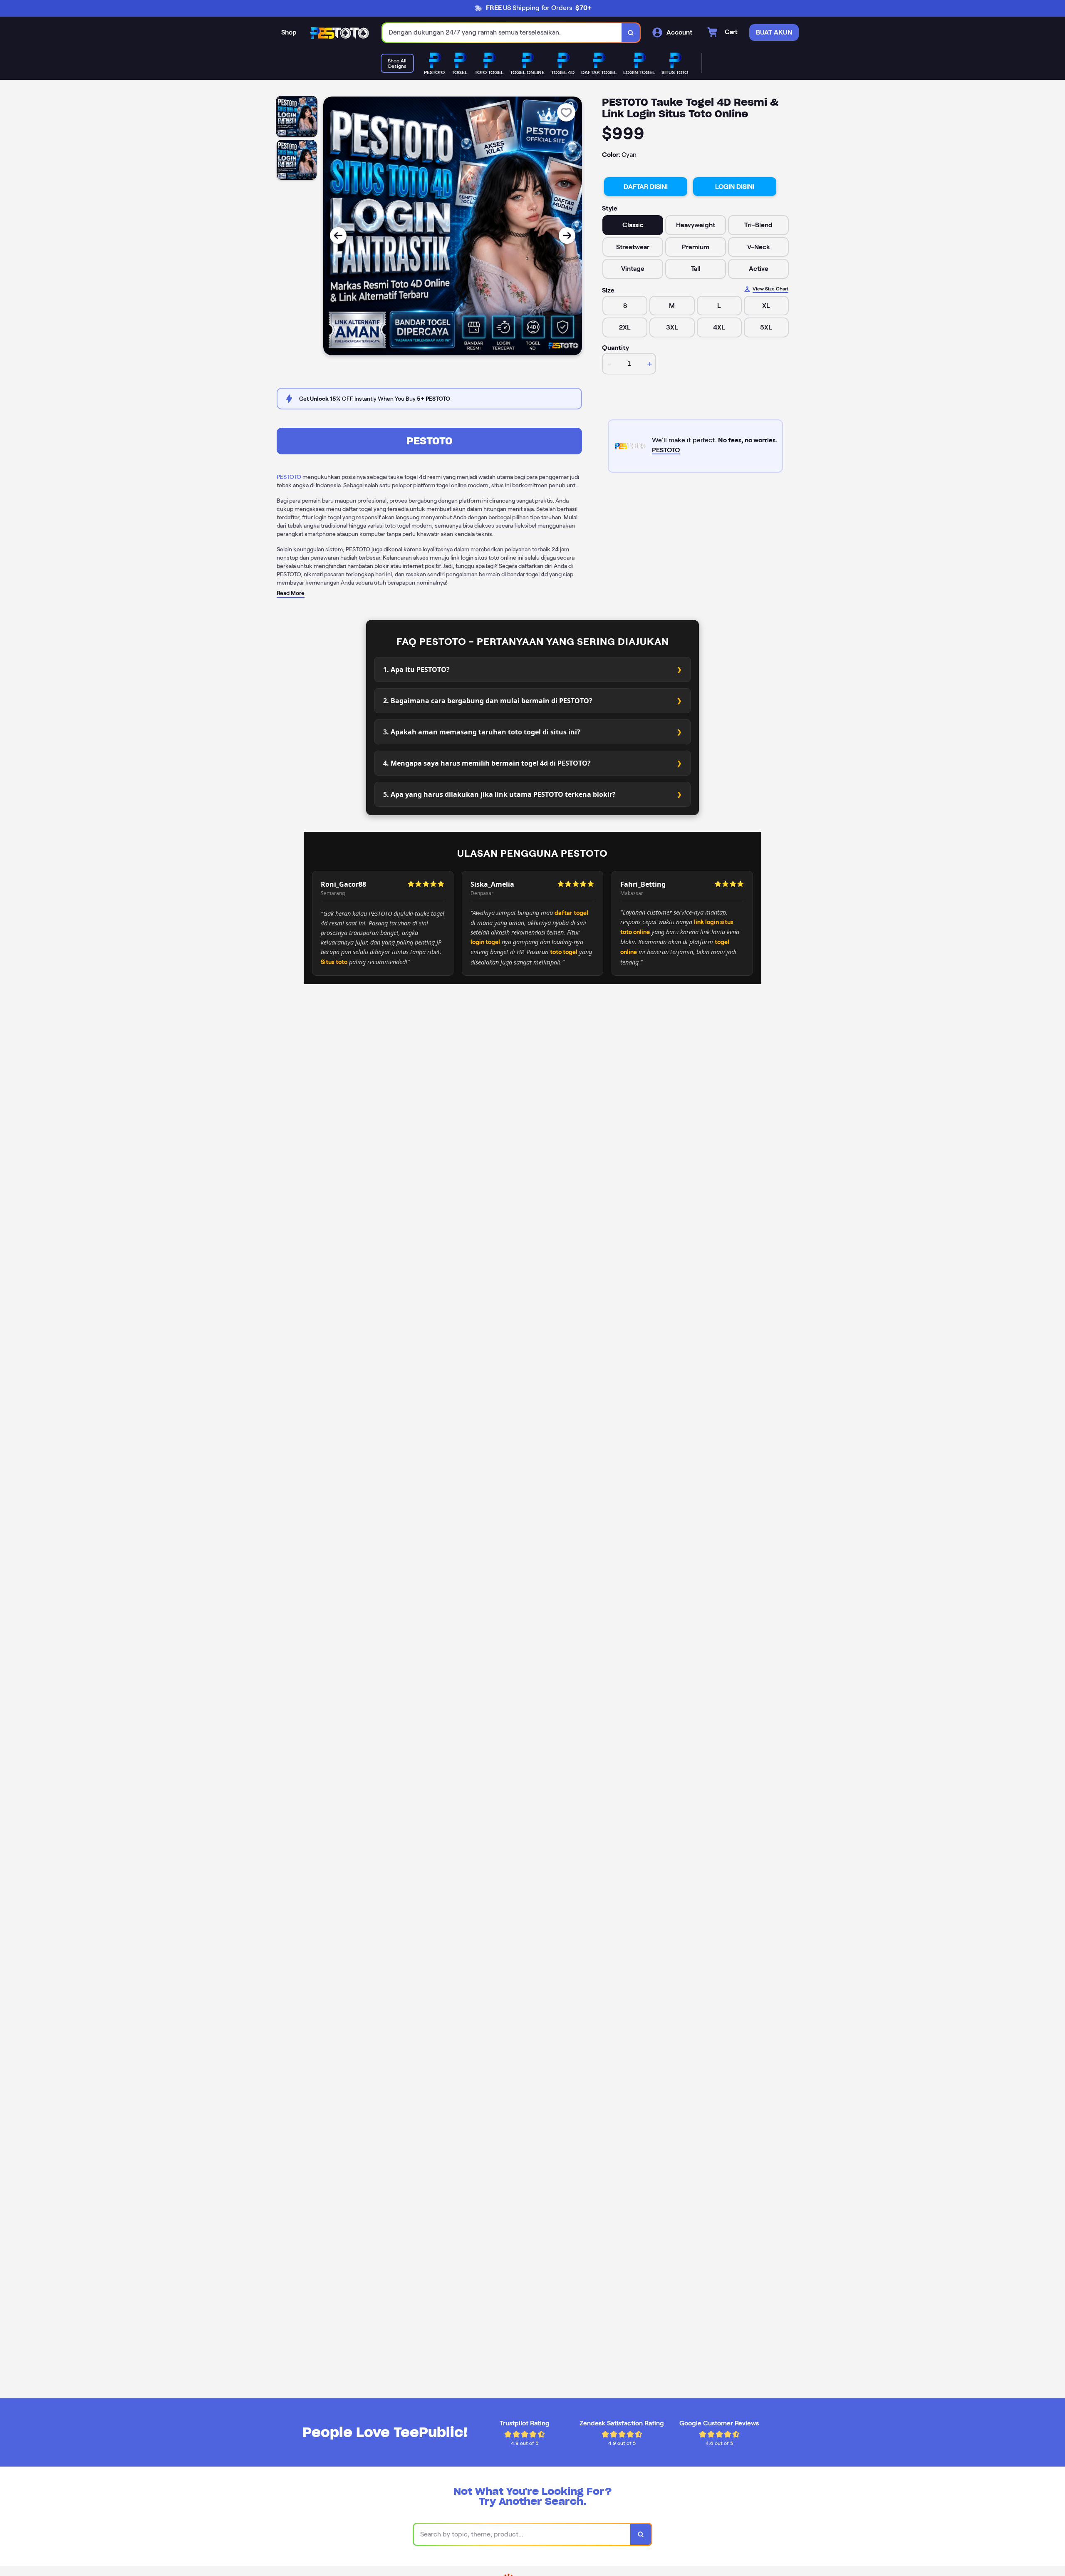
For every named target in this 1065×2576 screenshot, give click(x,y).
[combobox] (502, 33)
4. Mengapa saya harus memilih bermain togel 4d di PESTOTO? (487, 763)
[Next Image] (567, 236)
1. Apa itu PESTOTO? (416, 669)
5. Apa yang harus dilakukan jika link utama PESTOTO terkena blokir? (499, 794)
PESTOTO (430, 441)
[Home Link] (339, 33)
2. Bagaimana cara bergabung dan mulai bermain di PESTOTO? (488, 701)
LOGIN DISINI (735, 187)
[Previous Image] (338, 236)
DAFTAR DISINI (646, 187)
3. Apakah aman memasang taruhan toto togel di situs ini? (482, 732)
